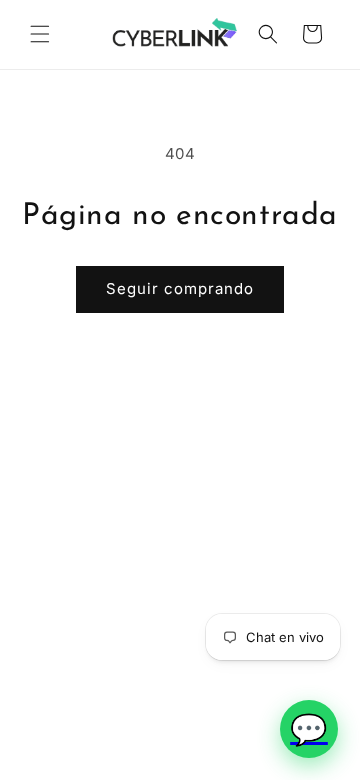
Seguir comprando (180, 288)
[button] (40, 34)
